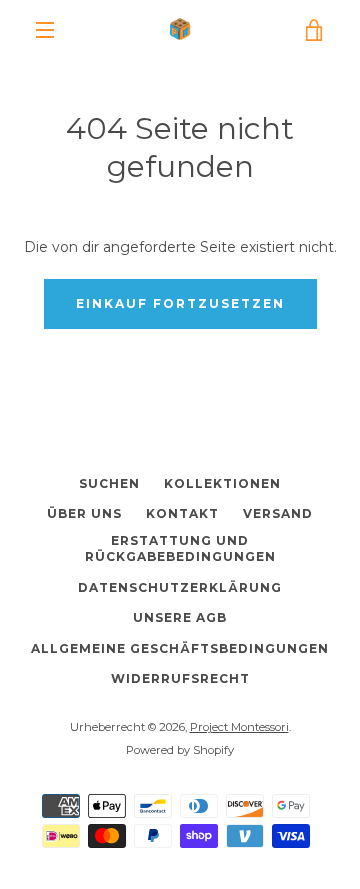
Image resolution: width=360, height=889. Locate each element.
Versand (278, 513)
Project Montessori (239, 727)
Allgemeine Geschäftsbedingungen (180, 648)
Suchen (109, 483)
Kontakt (182, 513)
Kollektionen (222, 483)
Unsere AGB (180, 617)
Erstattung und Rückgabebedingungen (180, 549)
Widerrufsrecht (180, 678)
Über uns (84, 513)
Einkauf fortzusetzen (180, 303)
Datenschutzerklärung (180, 587)
